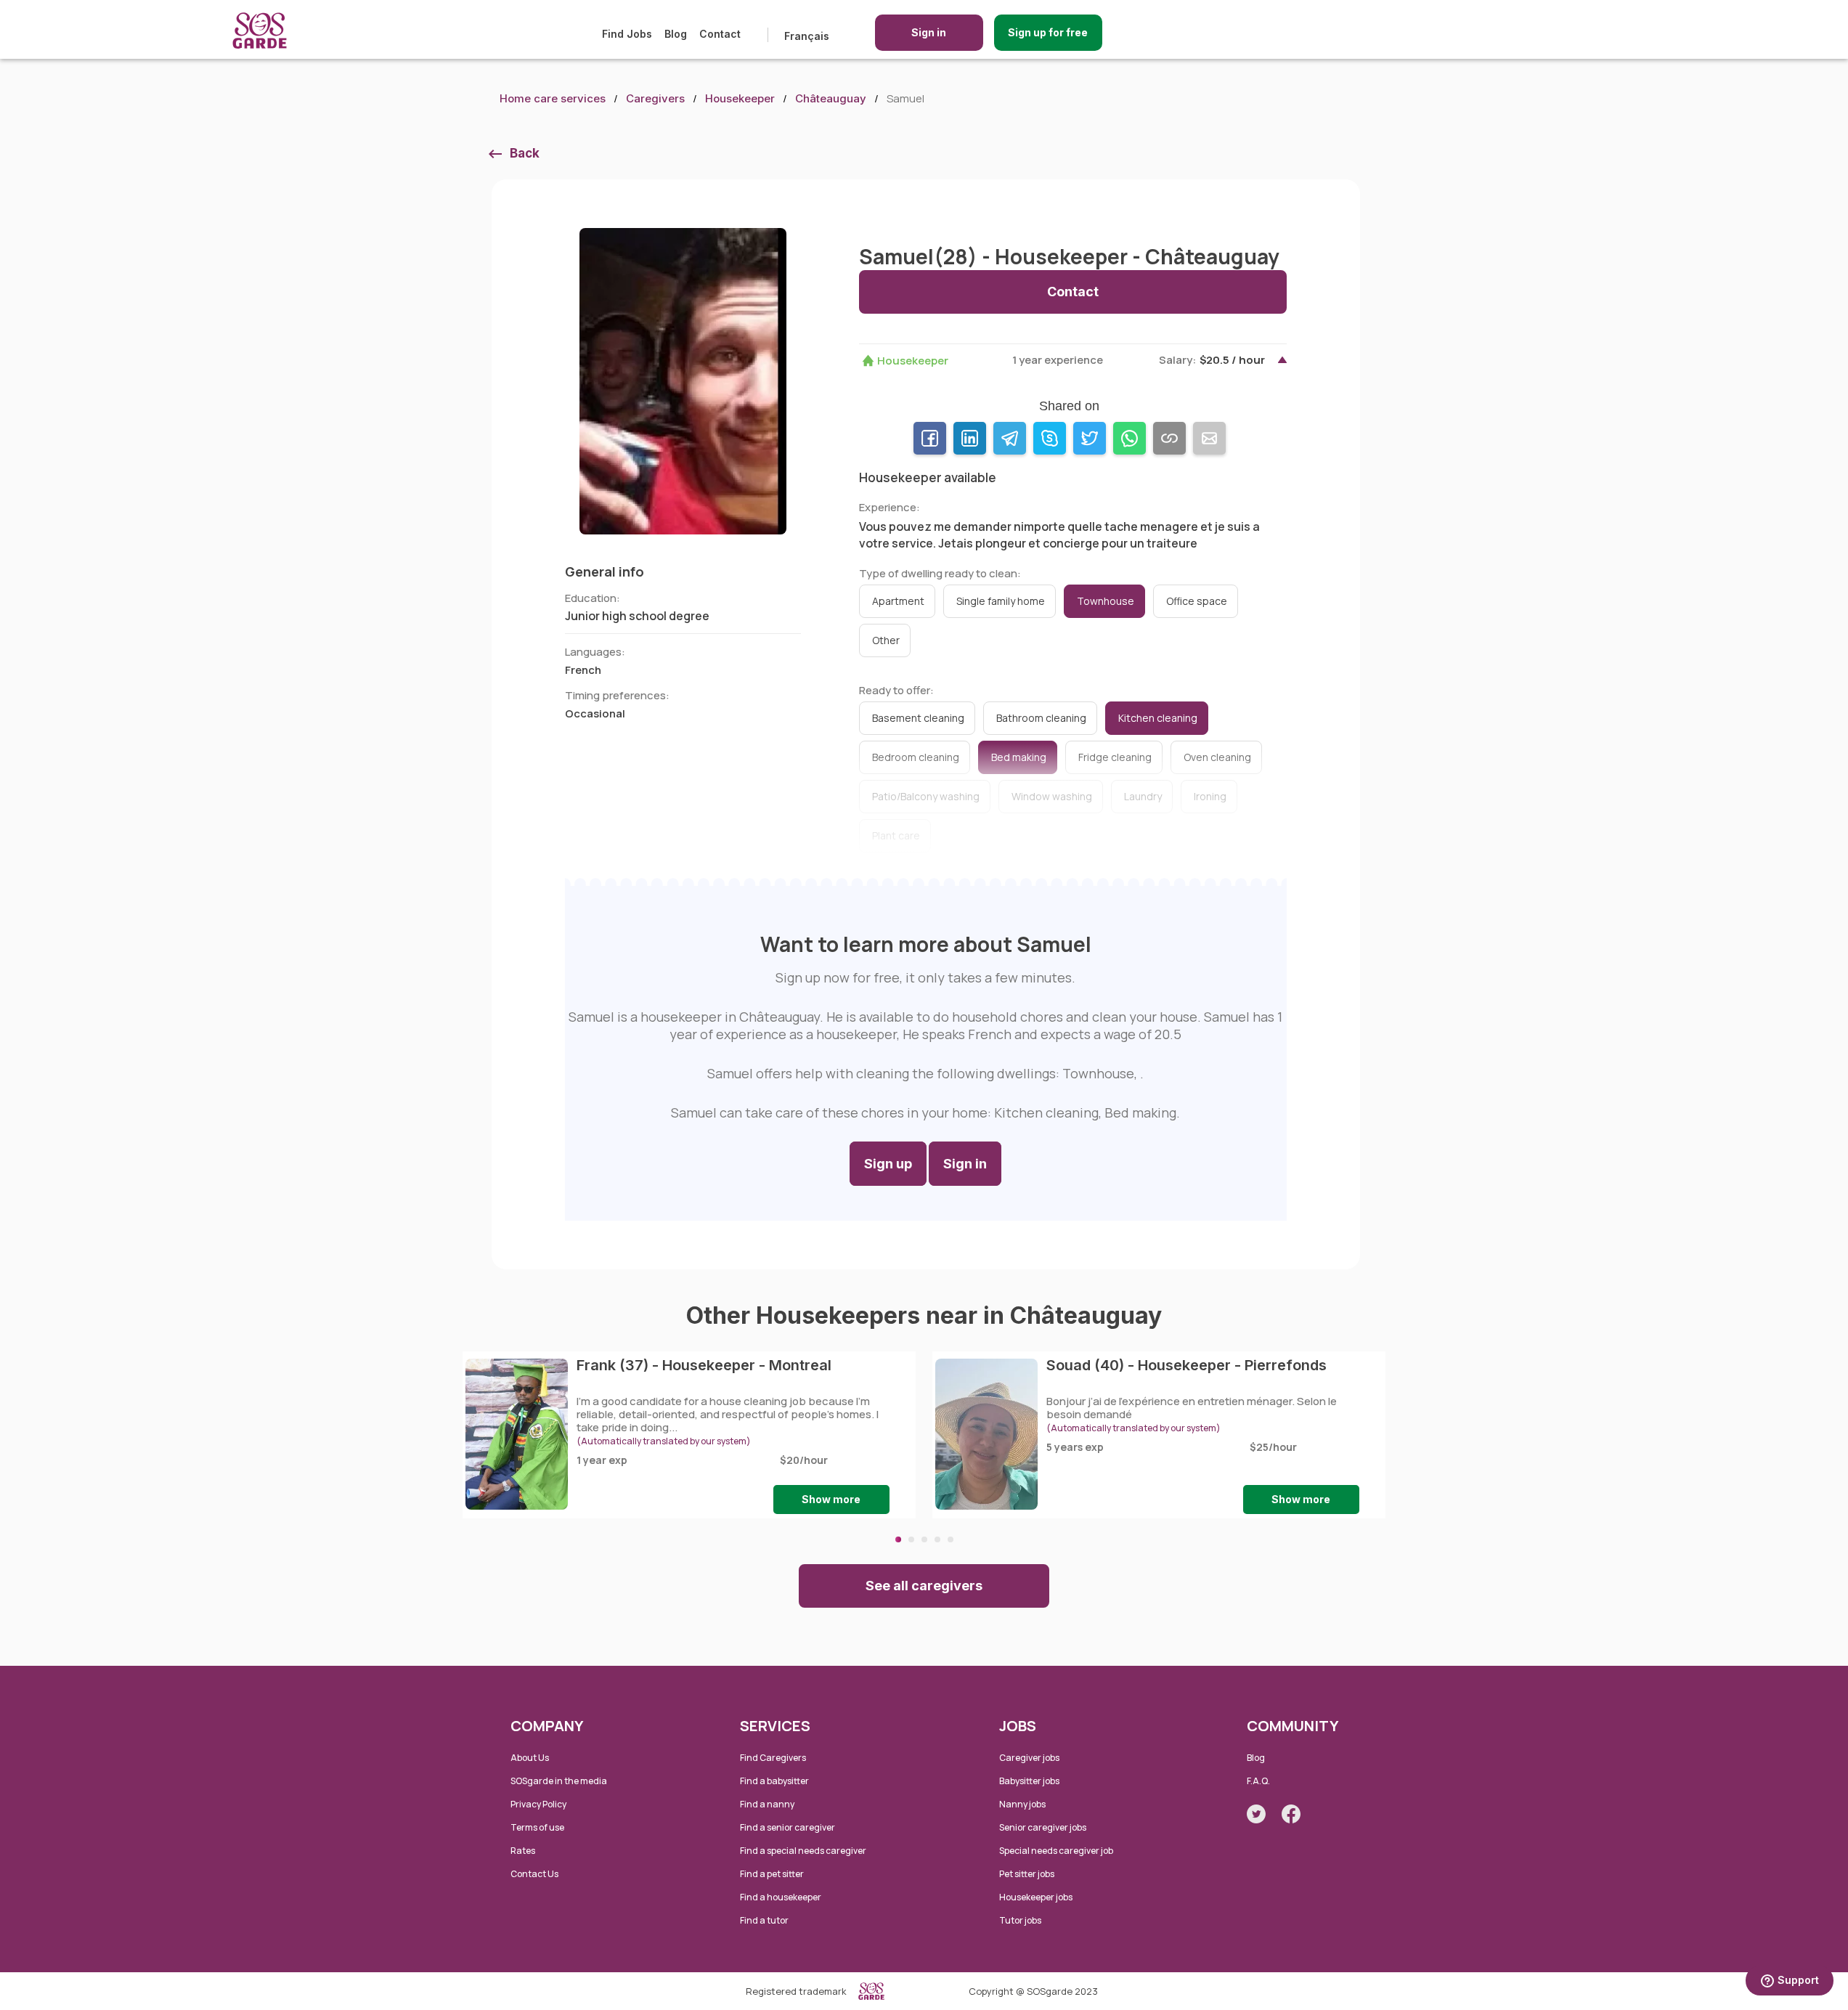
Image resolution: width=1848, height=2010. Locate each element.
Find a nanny (767, 1804)
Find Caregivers (773, 1758)
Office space (1197, 601)
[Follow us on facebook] (1291, 1814)
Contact (720, 34)
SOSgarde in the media (559, 1781)
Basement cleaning (918, 718)
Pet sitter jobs (1027, 1874)
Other (886, 640)
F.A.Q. (1258, 1781)
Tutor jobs (1020, 1920)
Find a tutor (764, 1920)
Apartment (898, 601)
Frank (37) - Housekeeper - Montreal (704, 1365)
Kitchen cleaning (1158, 718)
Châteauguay (831, 98)
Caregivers (655, 98)
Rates (523, 1851)
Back (525, 153)
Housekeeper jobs (1036, 1897)
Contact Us (534, 1874)
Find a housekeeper (781, 1897)
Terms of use (537, 1827)
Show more (831, 1499)
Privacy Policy (538, 1804)
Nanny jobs (1022, 1804)
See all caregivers (924, 1586)
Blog (676, 34)
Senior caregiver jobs (1043, 1827)
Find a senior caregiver (787, 1827)
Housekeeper (740, 98)
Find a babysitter (774, 1781)
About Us (530, 1758)
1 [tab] (898, 1539)
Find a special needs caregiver (803, 1851)
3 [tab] (924, 1539)
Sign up (888, 1164)
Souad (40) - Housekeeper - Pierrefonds (1186, 1365)
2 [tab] (911, 1539)
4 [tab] (937, 1539)
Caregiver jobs (1029, 1758)
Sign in (929, 32)
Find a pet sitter (772, 1874)
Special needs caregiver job (1056, 1851)
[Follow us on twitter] (1256, 1814)
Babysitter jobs (1029, 1781)
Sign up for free (1048, 32)
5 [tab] (951, 1539)
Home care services (553, 98)
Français (807, 36)
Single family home (1001, 601)
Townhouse (1106, 601)
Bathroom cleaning (1041, 718)
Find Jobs (627, 34)
